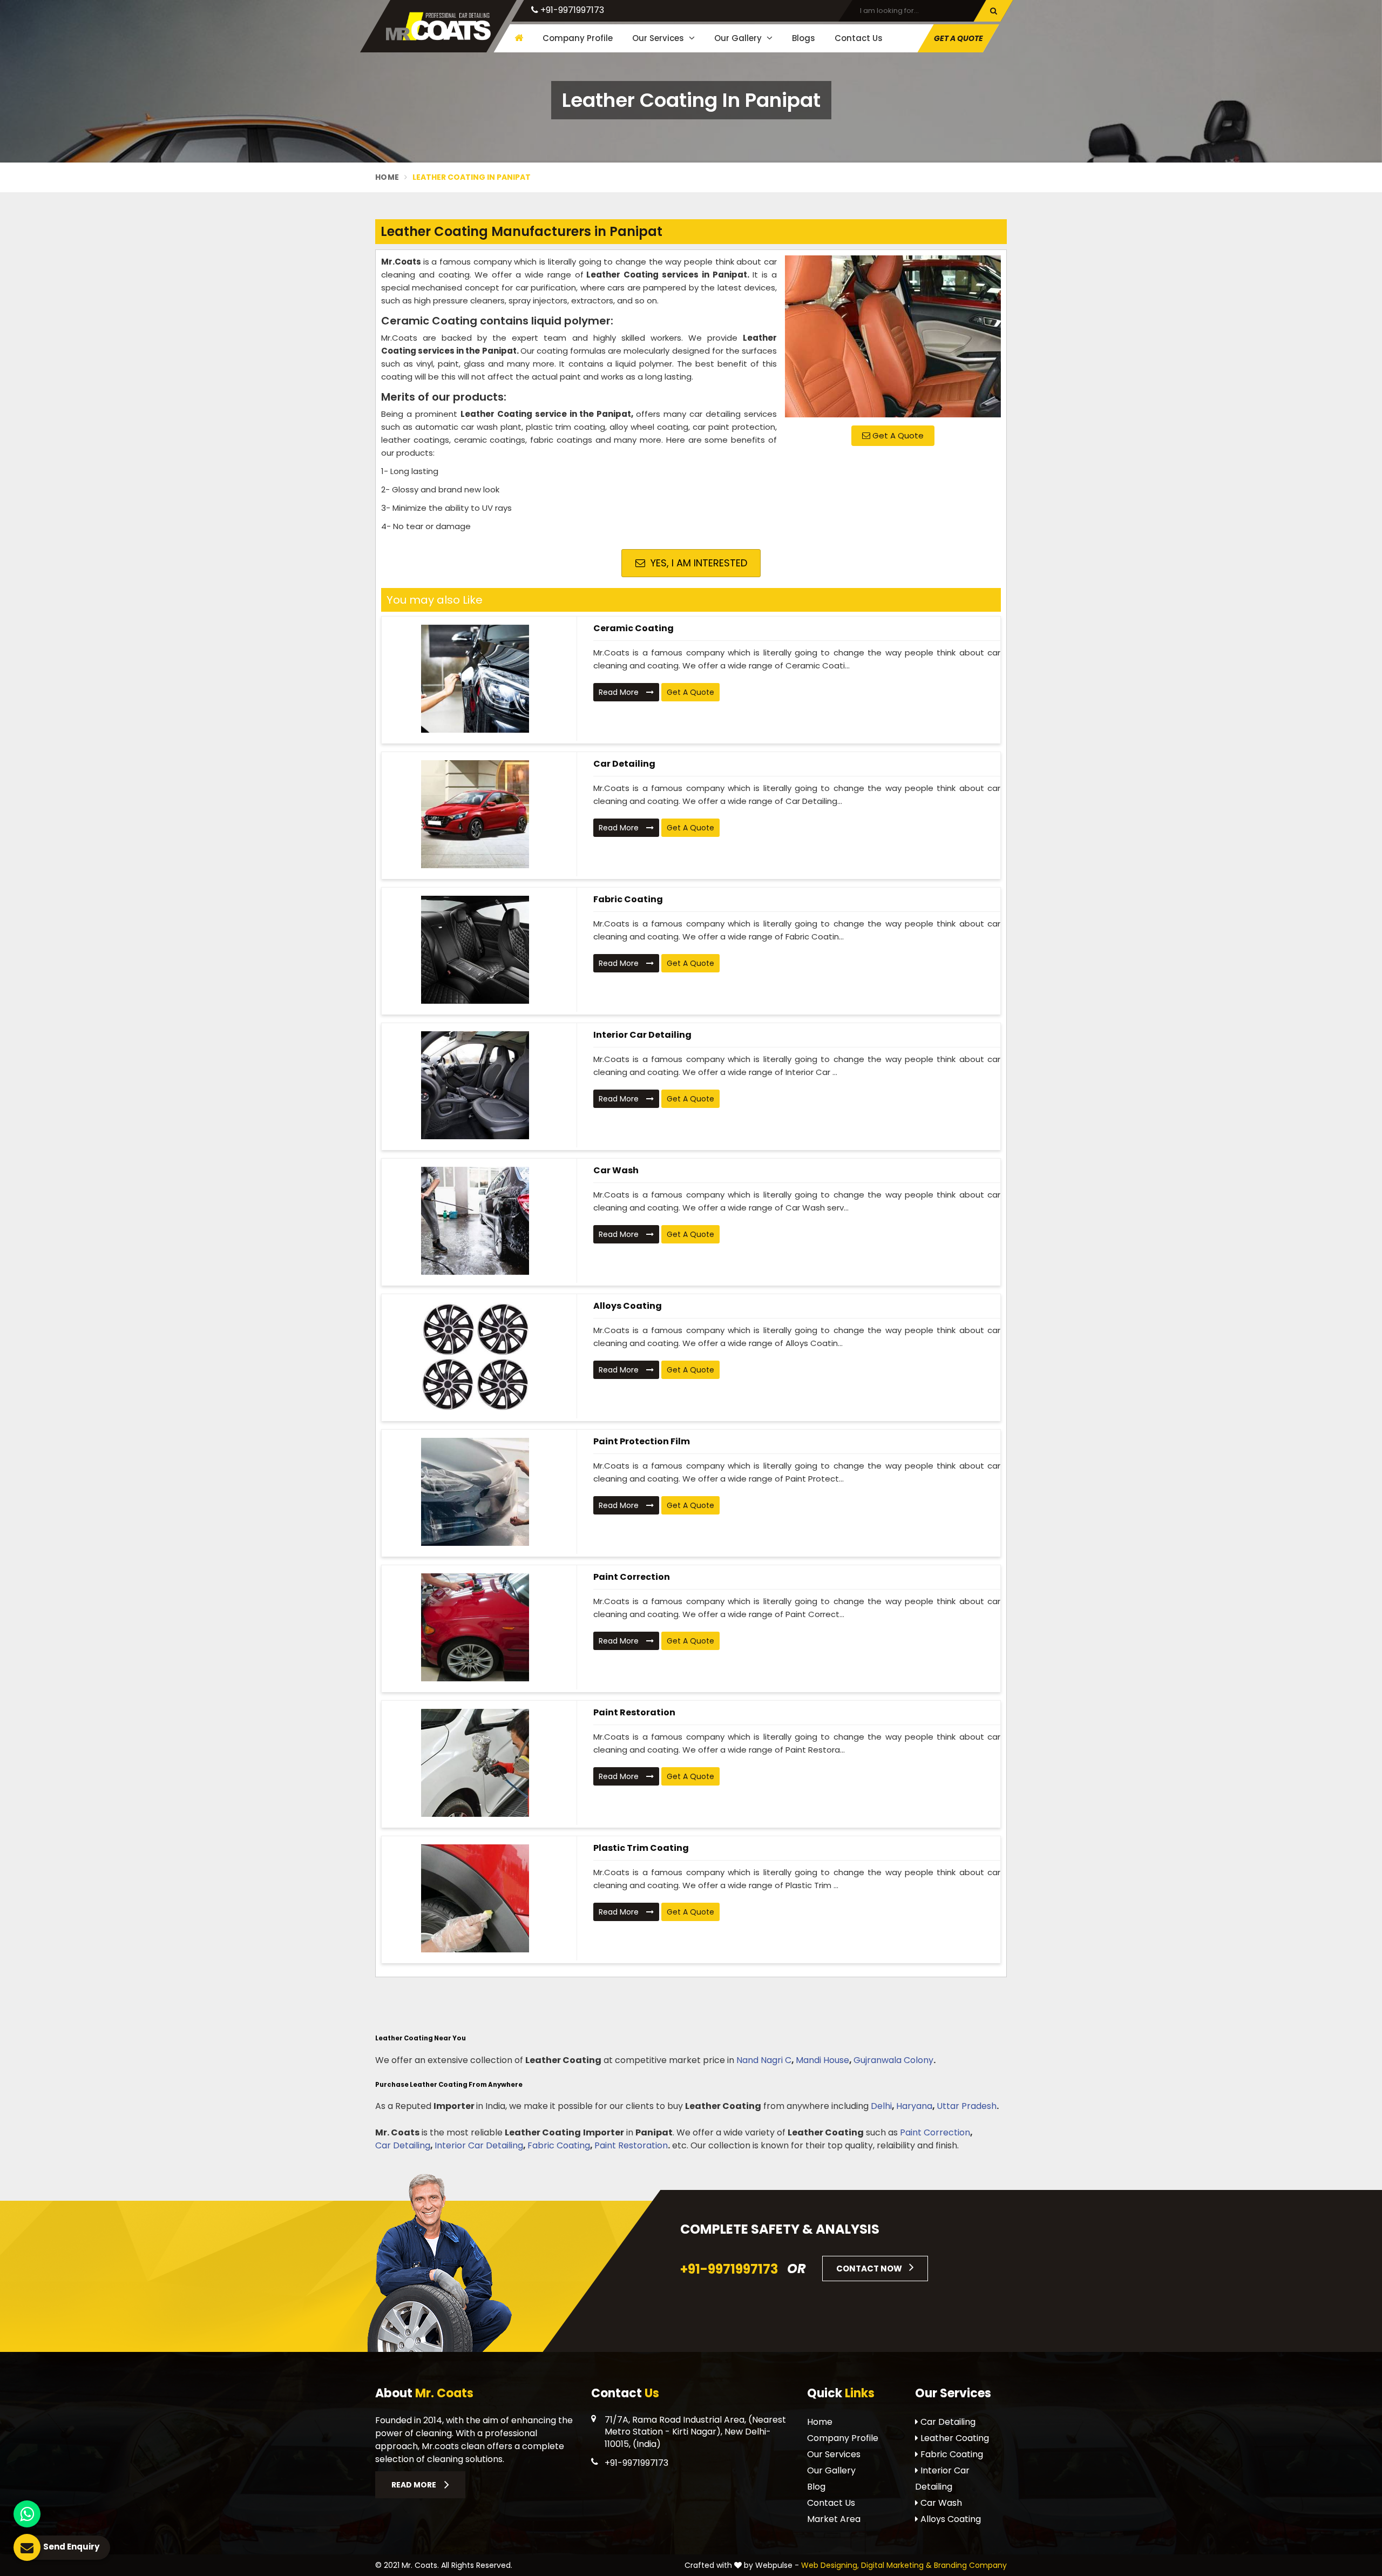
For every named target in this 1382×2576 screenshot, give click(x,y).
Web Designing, (830, 2565)
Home (387, 177)
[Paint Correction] (475, 1627)
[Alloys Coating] (475, 1356)
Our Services (659, 38)
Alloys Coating (628, 1306)
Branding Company (970, 2565)
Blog (816, 2487)
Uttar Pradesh (967, 2106)
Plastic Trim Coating (641, 1848)
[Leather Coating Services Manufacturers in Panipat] (893, 336)
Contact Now (870, 2269)
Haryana (914, 2106)
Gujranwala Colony (893, 2060)
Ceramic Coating (634, 628)
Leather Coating (954, 2438)
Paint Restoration (634, 1712)
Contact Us (859, 38)
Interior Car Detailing (642, 1035)
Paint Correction (632, 1577)
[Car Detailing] (475, 814)
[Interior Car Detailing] (475, 1085)
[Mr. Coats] (438, 26)
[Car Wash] (475, 1221)
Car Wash (616, 1170)
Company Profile (578, 38)
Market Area (834, 2519)
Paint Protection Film (642, 1441)
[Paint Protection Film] (475, 1492)
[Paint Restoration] (475, 1763)
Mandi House (822, 2060)
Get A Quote (897, 435)
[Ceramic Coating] (475, 679)
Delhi (881, 2106)
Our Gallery (739, 38)
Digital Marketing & (896, 2565)
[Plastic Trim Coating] (475, 1898)
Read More (620, 692)
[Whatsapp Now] (27, 2514)
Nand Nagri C (764, 2060)
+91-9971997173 (571, 10)
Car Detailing (624, 764)
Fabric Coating (628, 899)
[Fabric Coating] (475, 950)
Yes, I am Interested (697, 563)
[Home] (517, 38)
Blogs (804, 38)
